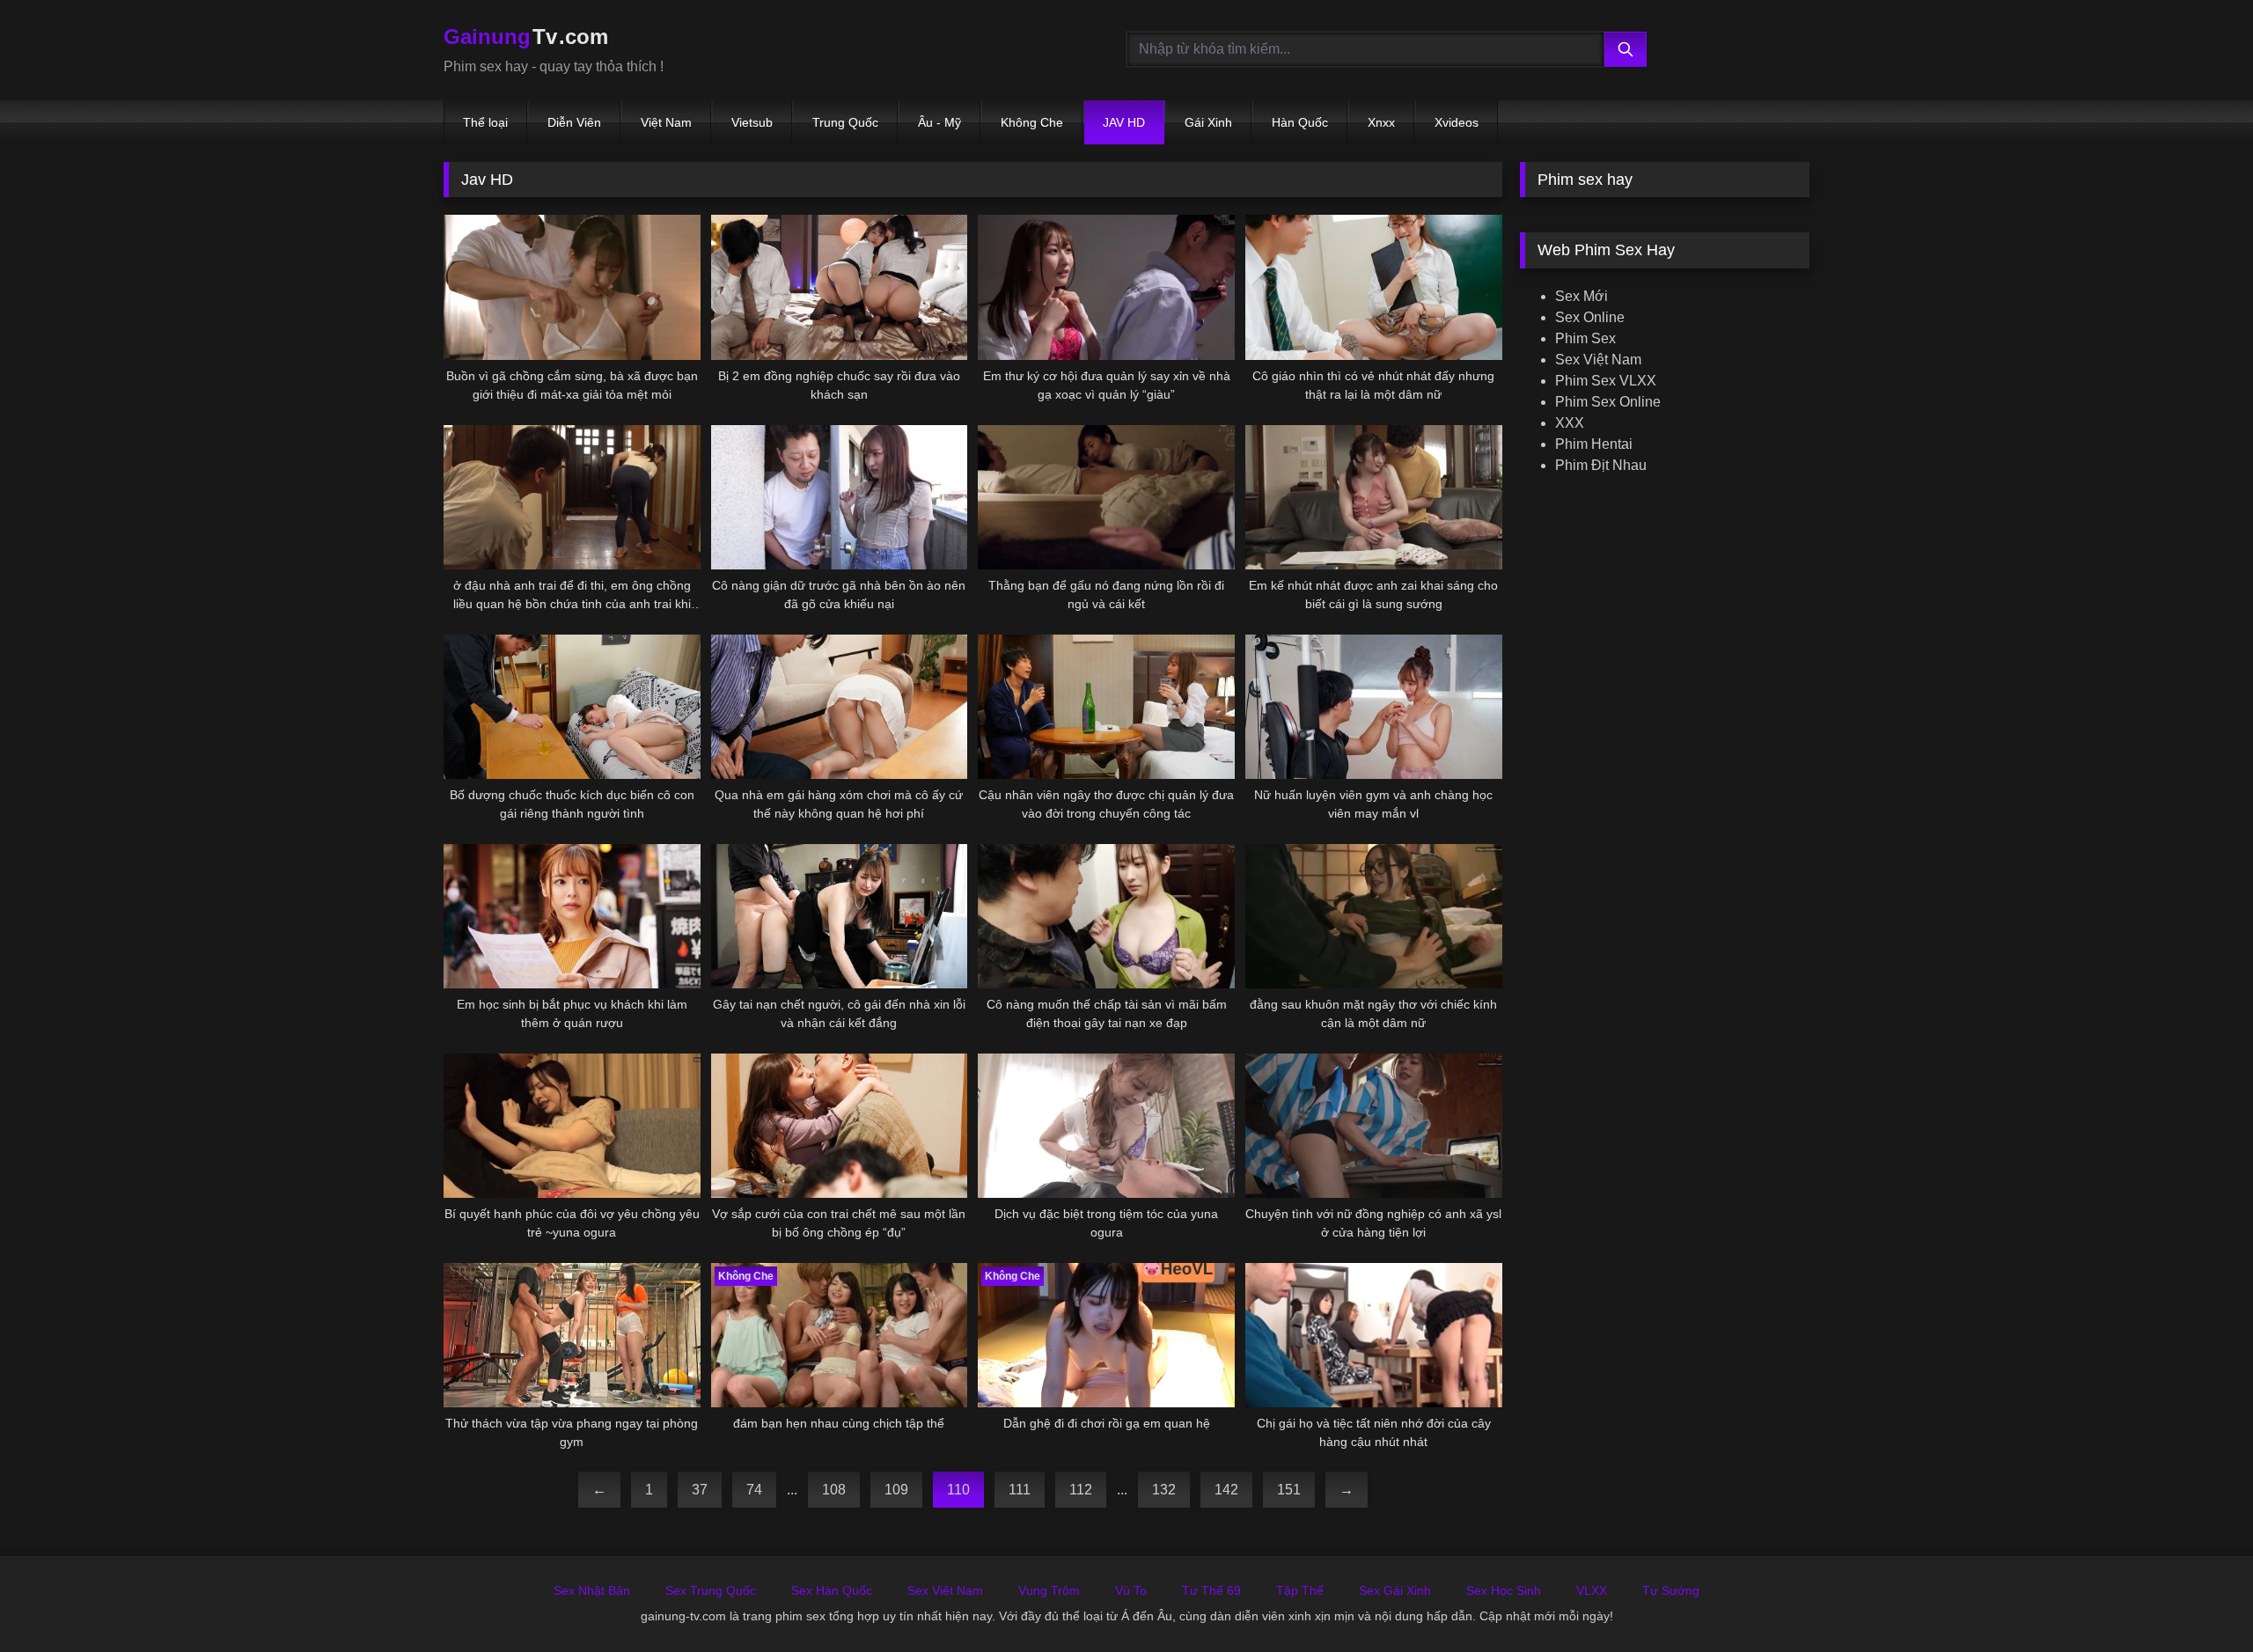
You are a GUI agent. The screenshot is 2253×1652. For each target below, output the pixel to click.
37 (700, 1490)
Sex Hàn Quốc (832, 1590)
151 (1289, 1490)
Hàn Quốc (1300, 122)
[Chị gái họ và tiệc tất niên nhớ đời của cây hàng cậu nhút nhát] (1374, 1335)
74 (754, 1490)
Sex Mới (1582, 296)
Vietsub (752, 122)
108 (834, 1490)
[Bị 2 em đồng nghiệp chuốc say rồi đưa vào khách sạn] (840, 287)
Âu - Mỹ (939, 122)
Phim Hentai (1594, 444)
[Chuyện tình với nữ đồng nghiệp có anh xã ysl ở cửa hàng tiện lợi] (1374, 1126)
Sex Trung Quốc (711, 1590)
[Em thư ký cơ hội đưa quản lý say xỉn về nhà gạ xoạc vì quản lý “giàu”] (1106, 287)
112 (1081, 1490)
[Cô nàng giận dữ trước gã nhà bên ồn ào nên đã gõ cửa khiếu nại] (840, 497)
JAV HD (1124, 122)
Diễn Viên (574, 122)
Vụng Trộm (1049, 1590)
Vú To (1131, 1590)
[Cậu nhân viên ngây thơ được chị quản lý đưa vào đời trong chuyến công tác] (1106, 707)
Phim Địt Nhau (1601, 465)
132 (1164, 1490)
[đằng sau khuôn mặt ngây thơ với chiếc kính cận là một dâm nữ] (1374, 916)
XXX (1570, 423)
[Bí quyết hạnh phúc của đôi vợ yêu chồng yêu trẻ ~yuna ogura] (572, 1126)
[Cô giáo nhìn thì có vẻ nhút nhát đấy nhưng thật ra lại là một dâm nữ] (1374, 287)
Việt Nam (666, 122)
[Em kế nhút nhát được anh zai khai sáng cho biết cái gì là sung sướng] (1374, 497)
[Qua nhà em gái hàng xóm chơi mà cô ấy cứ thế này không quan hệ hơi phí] (840, 707)
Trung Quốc (845, 122)
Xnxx (1381, 122)
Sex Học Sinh (1504, 1590)
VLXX (1592, 1590)
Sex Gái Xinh (1395, 1590)
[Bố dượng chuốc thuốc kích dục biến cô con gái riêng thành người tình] (572, 707)
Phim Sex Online (1608, 402)
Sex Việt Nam (1598, 360)
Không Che (1032, 122)
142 (1226, 1490)
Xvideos (1457, 122)
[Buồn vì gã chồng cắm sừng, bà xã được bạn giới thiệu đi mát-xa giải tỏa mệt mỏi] (572, 287)
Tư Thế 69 (1211, 1590)
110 (958, 1490)
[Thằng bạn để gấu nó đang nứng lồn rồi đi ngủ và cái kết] (1106, 497)
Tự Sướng (1671, 1590)
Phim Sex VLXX (1606, 381)
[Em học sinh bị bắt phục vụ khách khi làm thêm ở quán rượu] (572, 916)
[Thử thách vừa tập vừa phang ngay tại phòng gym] (572, 1335)
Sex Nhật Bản (592, 1590)
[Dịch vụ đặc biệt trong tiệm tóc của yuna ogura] (1106, 1126)
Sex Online (1590, 317)
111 (1020, 1490)
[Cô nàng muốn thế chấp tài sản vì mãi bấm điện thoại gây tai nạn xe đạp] (1106, 916)
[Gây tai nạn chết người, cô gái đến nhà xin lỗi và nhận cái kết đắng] (840, 916)
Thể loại (485, 122)
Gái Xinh (1208, 122)
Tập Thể (1300, 1590)
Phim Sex (1585, 338)
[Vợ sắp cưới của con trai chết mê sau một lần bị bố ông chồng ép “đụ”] (840, 1126)
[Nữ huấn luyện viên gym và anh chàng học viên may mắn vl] (1374, 707)
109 (896, 1490)
